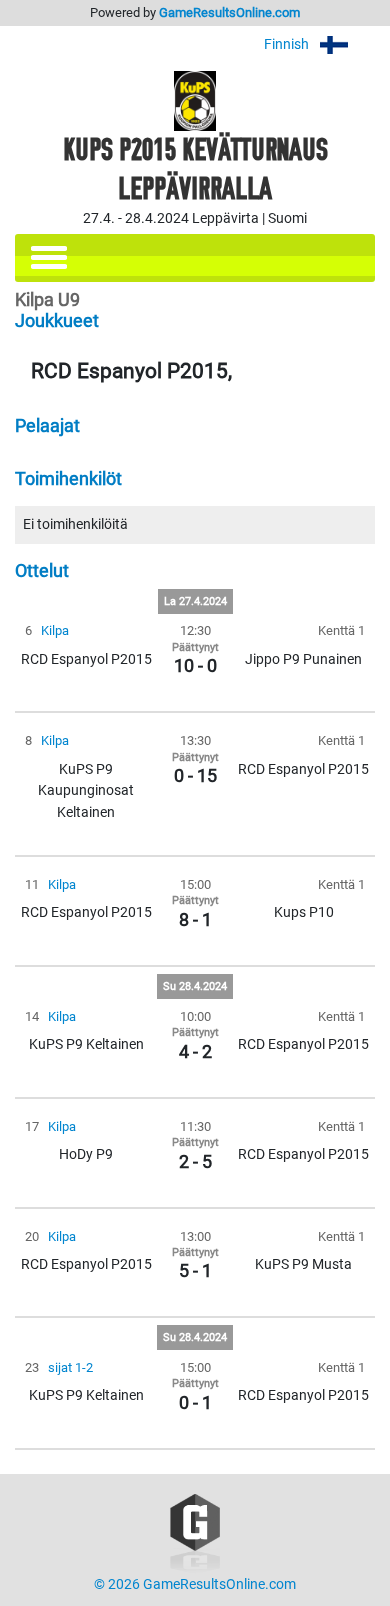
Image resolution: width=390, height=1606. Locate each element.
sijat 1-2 (70, 1367)
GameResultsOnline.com (229, 12)
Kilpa (55, 630)
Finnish (288, 44)
